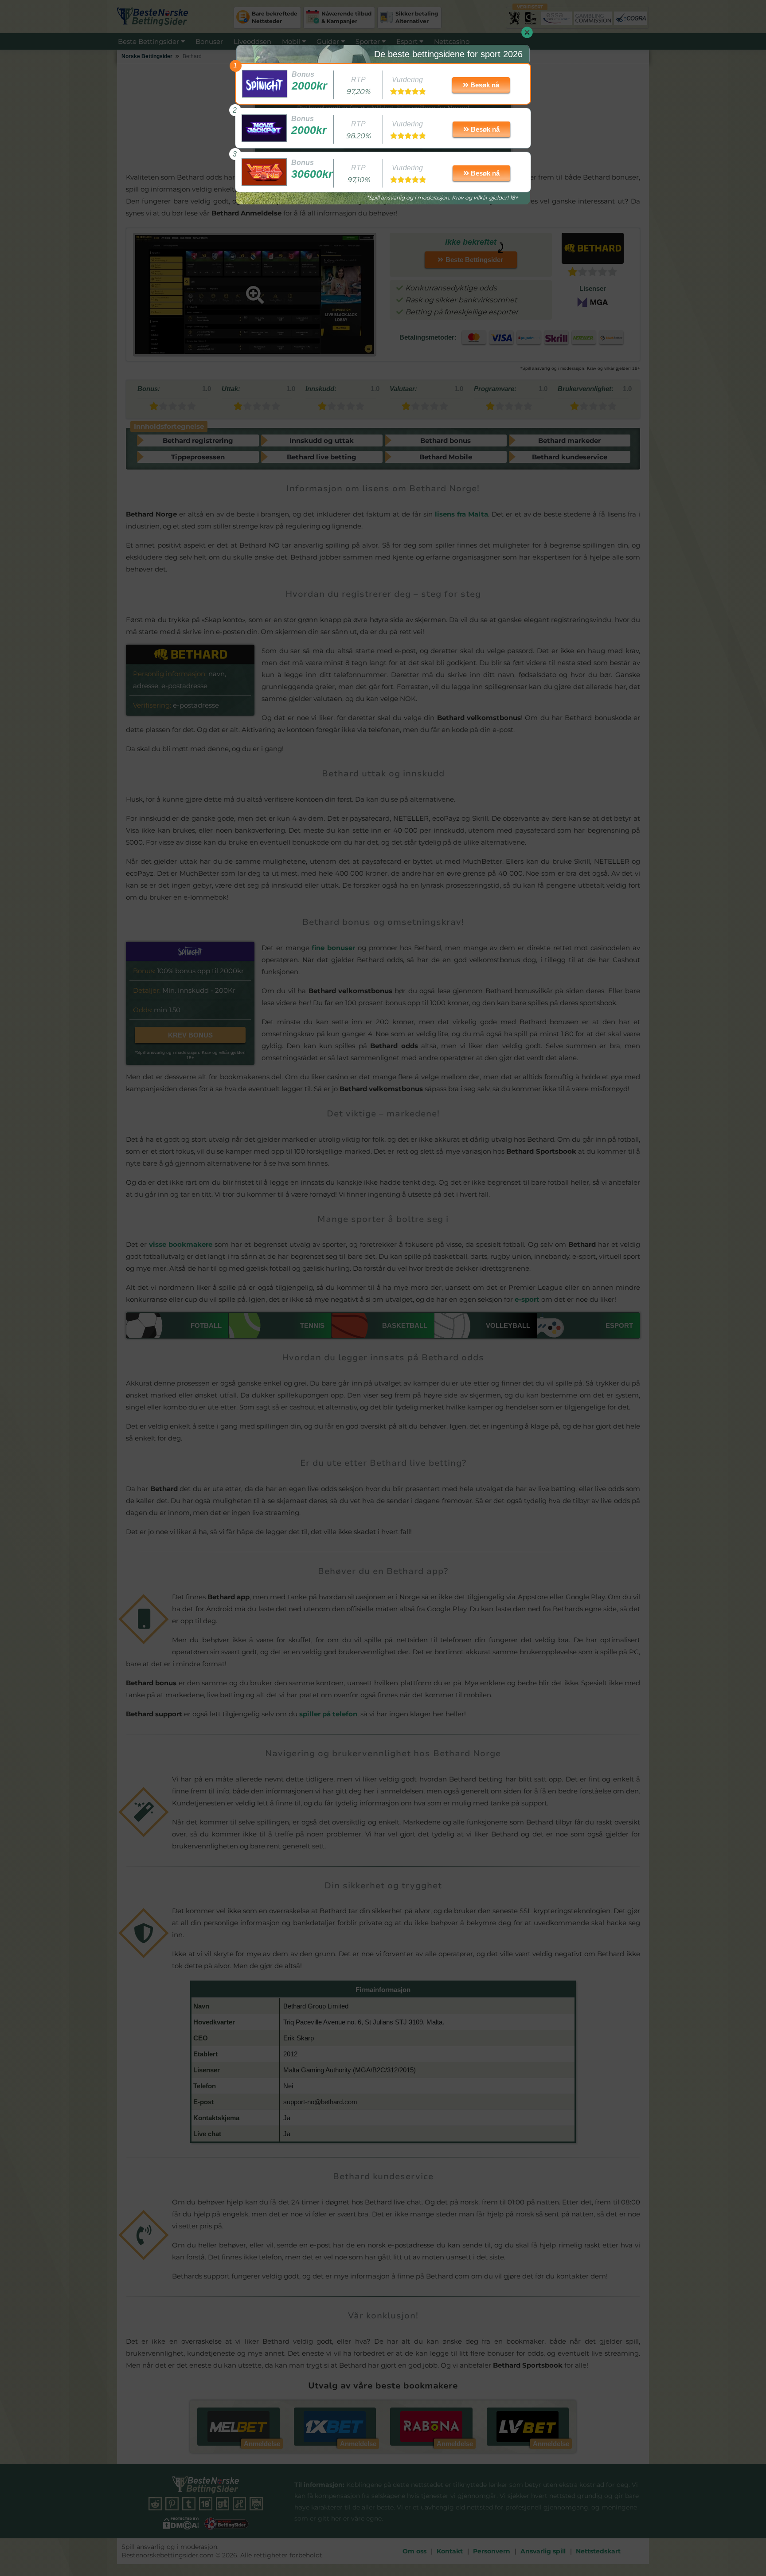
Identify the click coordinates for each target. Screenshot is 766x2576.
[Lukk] (527, 32)
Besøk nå (484, 85)
